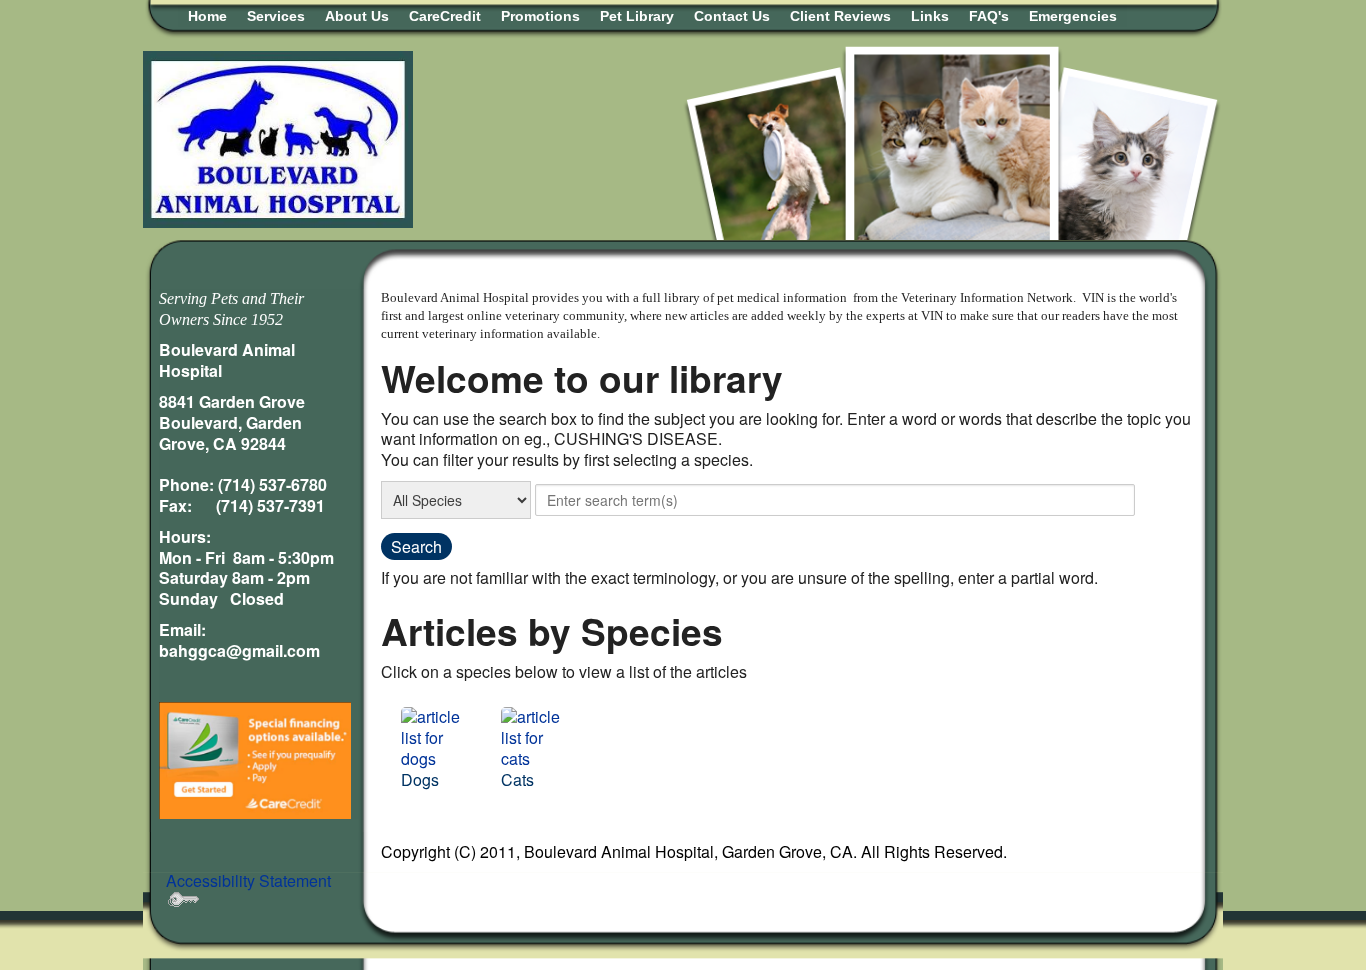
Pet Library (637, 16)
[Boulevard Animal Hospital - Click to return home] (278, 137)
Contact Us (732, 16)
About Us (357, 16)
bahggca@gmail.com (239, 650)
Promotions (540, 16)
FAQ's (989, 16)
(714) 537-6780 (272, 484)
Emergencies (1073, 16)
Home (207, 16)
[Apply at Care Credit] (255, 758)
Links (930, 16)
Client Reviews (840, 16)
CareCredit (445, 16)
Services (276, 16)
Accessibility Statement (248, 880)
